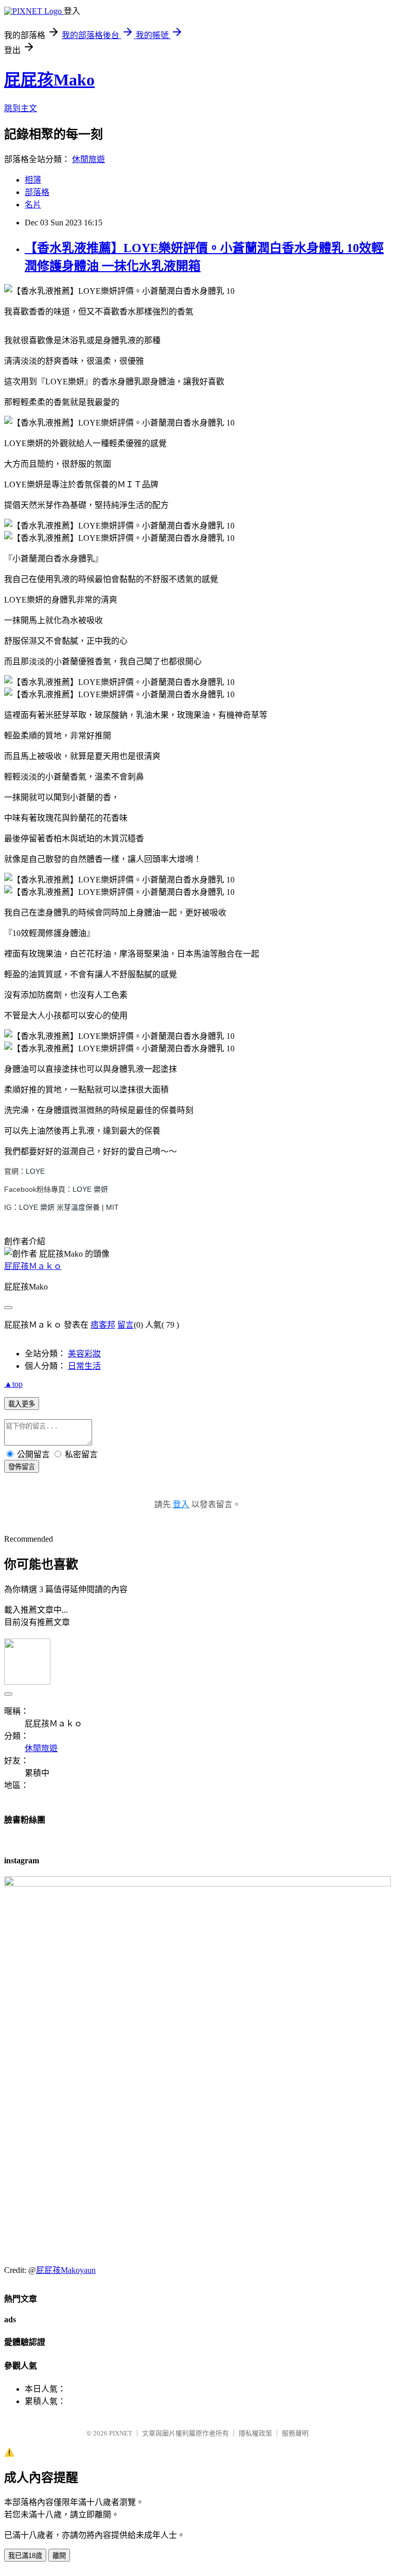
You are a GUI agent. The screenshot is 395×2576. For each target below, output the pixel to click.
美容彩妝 (84, 1354)
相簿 (33, 180)
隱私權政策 (255, 2433)
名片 (33, 205)
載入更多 (22, 1404)
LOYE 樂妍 (90, 1189)
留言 (125, 1325)
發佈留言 (22, 1467)
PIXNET (121, 2433)
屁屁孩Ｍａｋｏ (33, 1266)
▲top (13, 1384)
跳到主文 (21, 108)
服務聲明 (295, 2433)
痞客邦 (103, 1325)
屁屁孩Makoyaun (66, 2270)
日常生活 (84, 1366)
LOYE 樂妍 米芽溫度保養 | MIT (69, 1207)
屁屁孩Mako (49, 80)
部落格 (37, 192)
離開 (59, 2556)
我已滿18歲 (25, 2556)
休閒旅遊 (88, 159)
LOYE (35, 1171)
